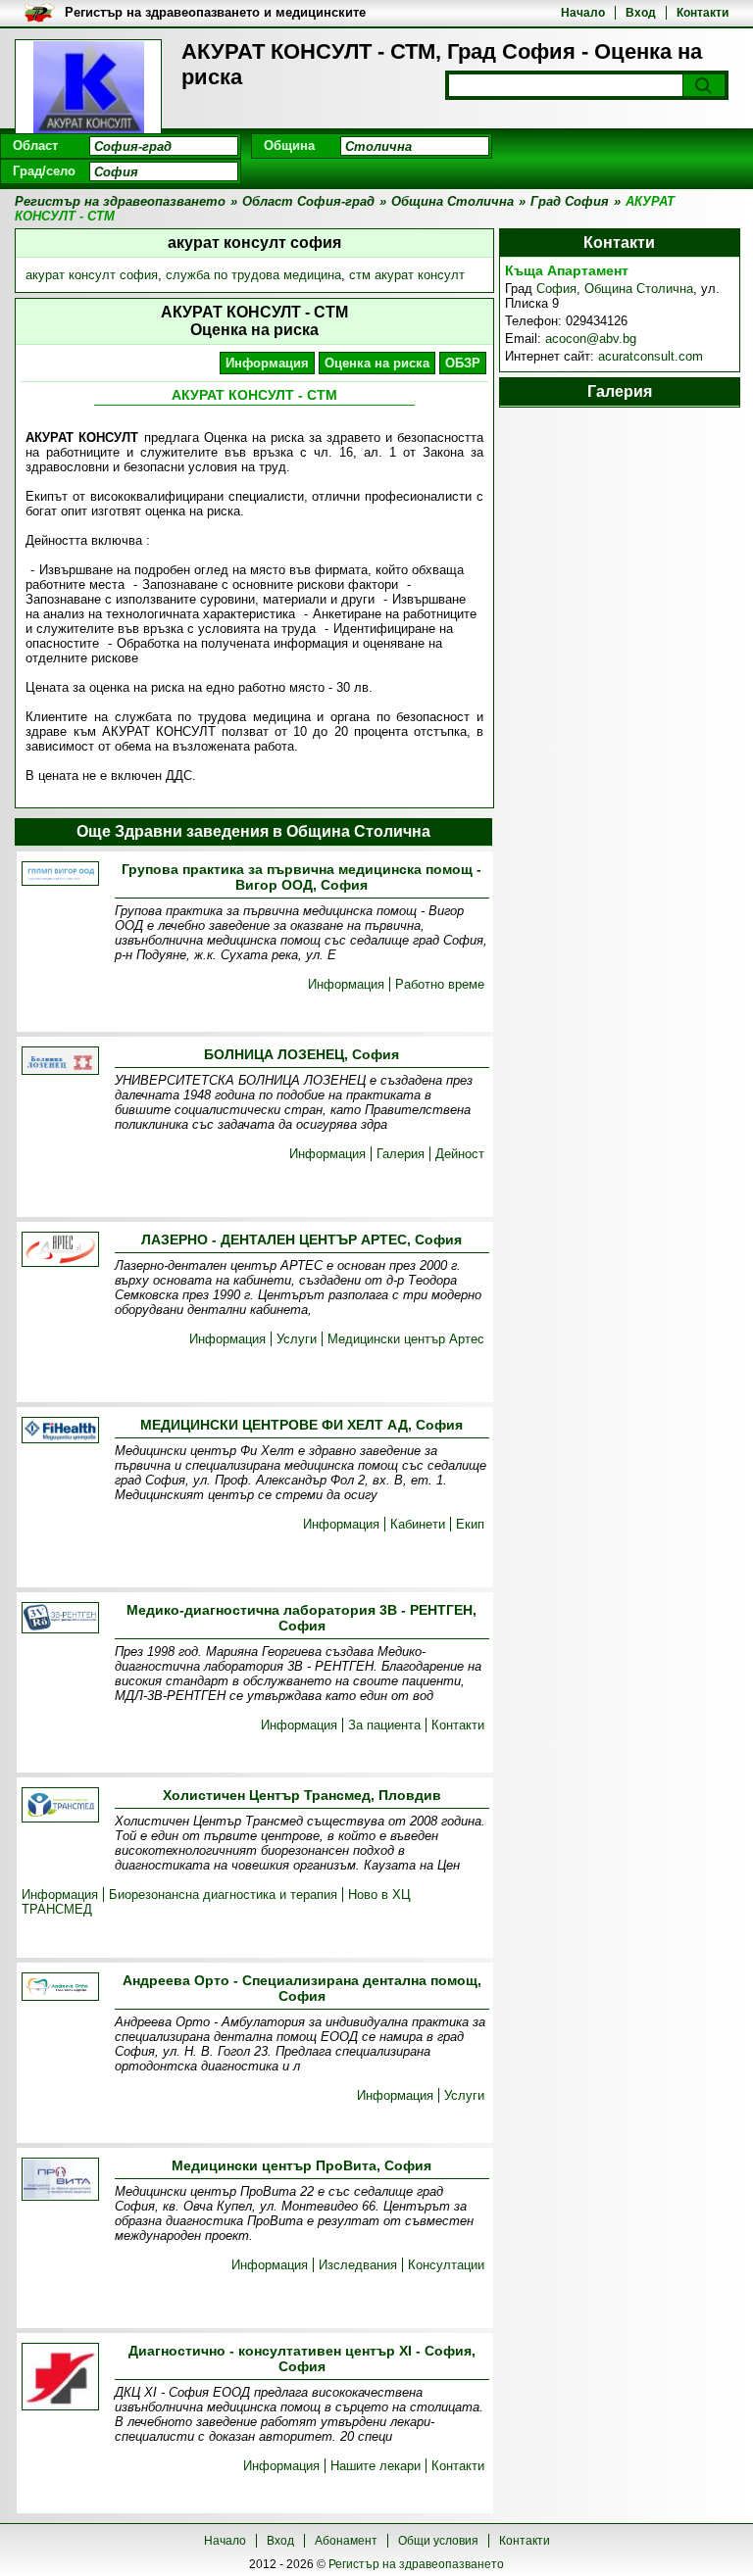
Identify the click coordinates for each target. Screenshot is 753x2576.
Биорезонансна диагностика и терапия (223, 1895)
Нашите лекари (376, 2466)
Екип (470, 1524)
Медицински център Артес (406, 1339)
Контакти (703, 13)
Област (35, 146)
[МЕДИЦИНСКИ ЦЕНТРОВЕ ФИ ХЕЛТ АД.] (60, 1432)
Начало (583, 13)
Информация (267, 363)
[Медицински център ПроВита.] (60, 2181)
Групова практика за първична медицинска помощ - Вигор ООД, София (301, 877)
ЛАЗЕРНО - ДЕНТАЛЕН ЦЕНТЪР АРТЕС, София (301, 1239)
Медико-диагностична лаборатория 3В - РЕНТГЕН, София (301, 1618)
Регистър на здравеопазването (416, 2564)
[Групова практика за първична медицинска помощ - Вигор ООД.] (60, 875)
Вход (641, 13)
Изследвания (358, 2265)
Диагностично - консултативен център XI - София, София (302, 2358)
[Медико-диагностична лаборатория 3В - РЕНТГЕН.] (60, 1619)
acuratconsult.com (651, 356)
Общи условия (438, 2541)
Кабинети (418, 1524)
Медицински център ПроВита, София (301, 2165)
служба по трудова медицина (253, 275)
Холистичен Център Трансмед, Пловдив (302, 1795)
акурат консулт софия (92, 275)
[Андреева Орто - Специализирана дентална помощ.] (60, 1988)
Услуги (297, 1339)
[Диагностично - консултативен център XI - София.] (60, 2378)
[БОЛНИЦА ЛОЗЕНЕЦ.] (60, 1062)
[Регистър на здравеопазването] (88, 88)
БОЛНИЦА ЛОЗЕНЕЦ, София (301, 1054)
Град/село (44, 171)
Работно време (440, 984)
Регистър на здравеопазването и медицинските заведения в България (215, 13)
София (556, 289)
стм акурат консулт (407, 275)
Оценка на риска (377, 363)
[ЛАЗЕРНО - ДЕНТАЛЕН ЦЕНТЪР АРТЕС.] (60, 1251)
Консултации (446, 2265)
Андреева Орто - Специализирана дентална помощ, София (302, 1988)
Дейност (460, 1154)
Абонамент (346, 2541)
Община (289, 146)
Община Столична (639, 289)
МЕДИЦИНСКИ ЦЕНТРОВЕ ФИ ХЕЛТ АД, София (301, 1425)
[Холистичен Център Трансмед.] (60, 1806)
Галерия (401, 1154)
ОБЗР (463, 363)
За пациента (384, 1725)
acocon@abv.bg (591, 339)
